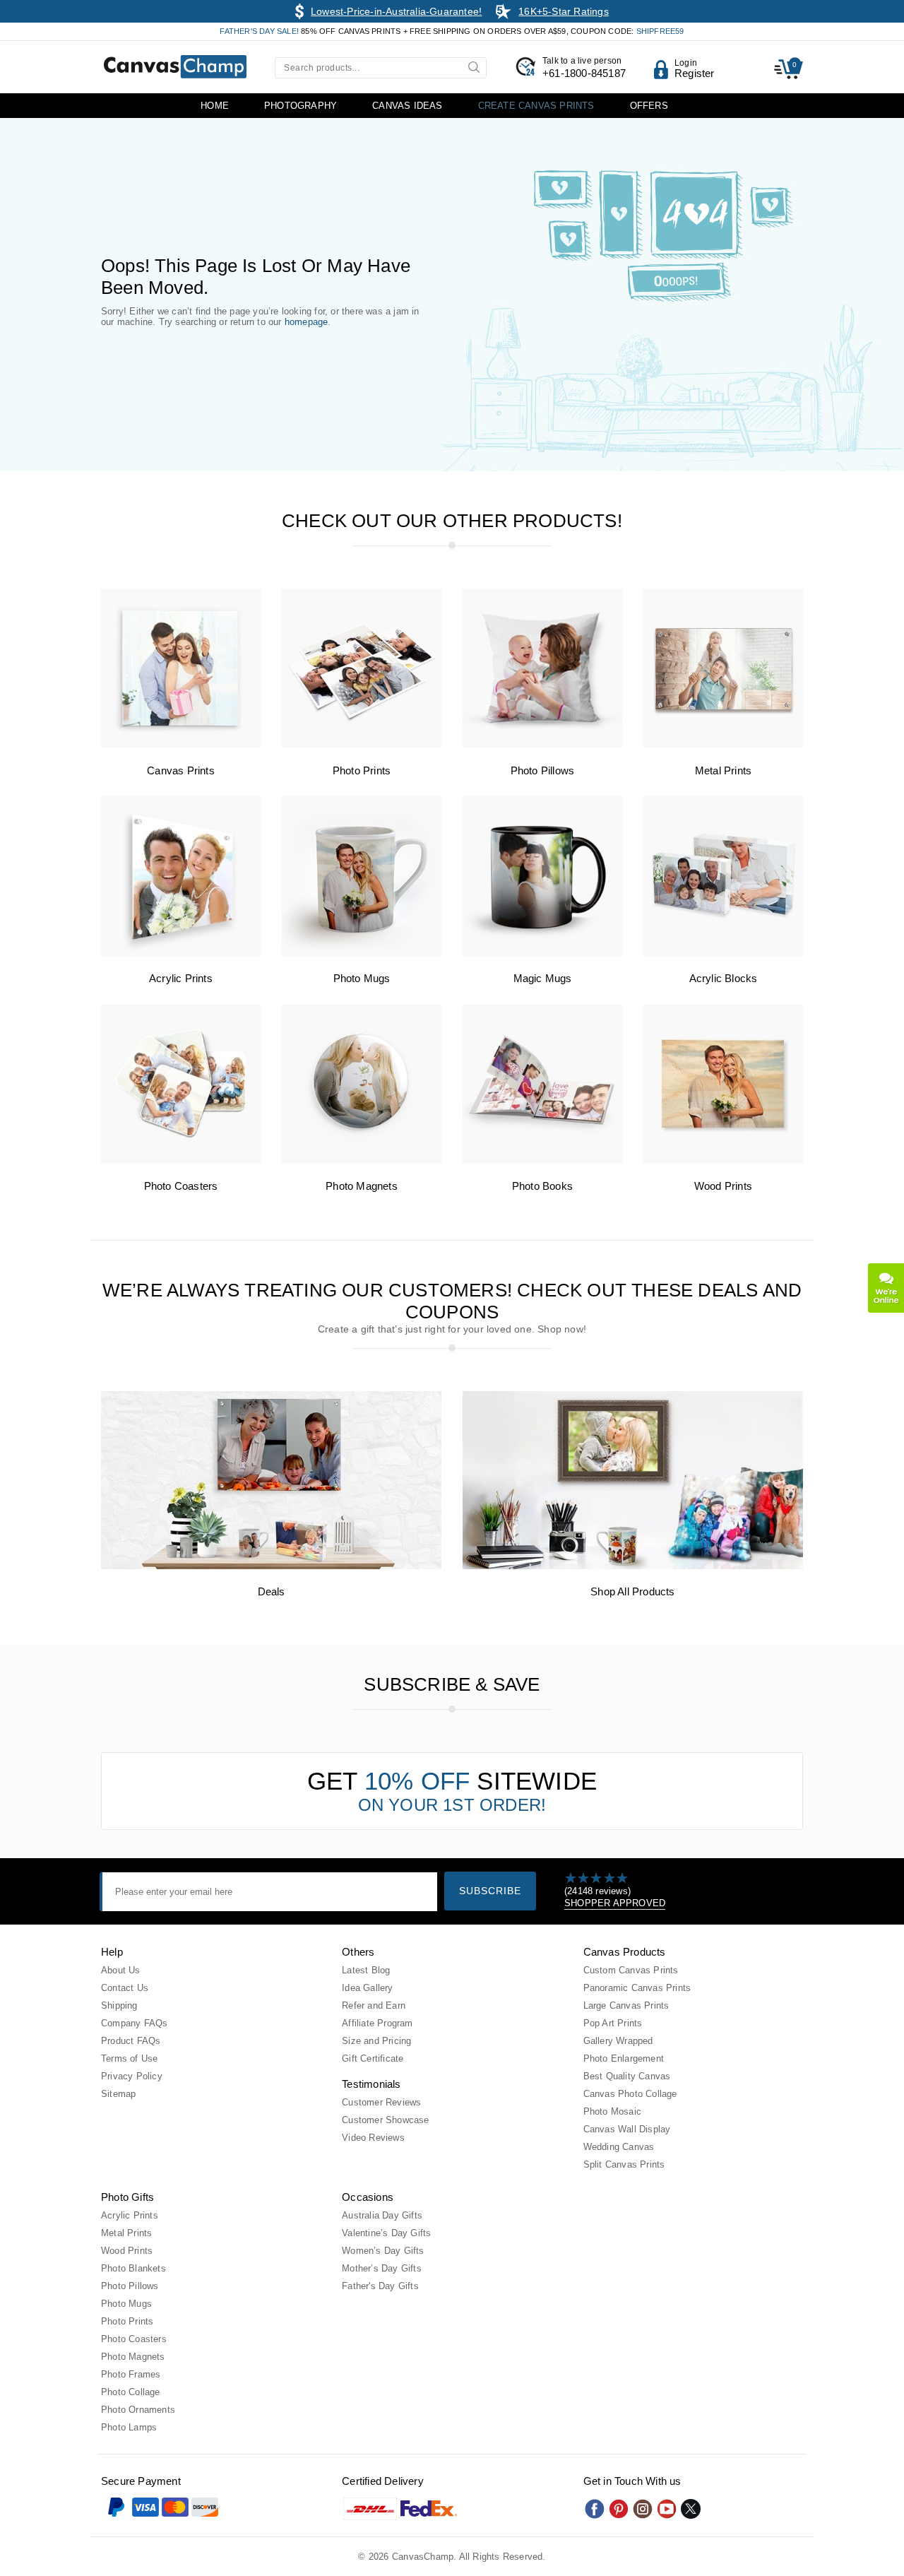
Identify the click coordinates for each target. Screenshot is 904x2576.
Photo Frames (131, 2374)
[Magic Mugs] (542, 953)
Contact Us (125, 1988)
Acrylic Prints (181, 978)
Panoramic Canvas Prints (637, 1988)
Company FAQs (134, 2023)
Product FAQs (131, 2041)
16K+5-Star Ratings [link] (564, 11)
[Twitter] (691, 2509)
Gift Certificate (373, 2058)
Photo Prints (362, 770)
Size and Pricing (376, 2041)
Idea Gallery (367, 1988)
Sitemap (118, 2094)
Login (686, 63)
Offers (649, 106)
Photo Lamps (129, 2427)
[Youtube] (667, 2509)
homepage (307, 322)
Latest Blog (366, 1970)
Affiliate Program (377, 2023)
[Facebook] (595, 2509)
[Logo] (175, 67)
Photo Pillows (543, 770)
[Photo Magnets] (362, 1160)
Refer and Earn (374, 2005)
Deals (272, 1591)
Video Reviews (373, 2138)
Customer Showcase (385, 2120)
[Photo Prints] (362, 745)
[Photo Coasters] (181, 1160)
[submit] (476, 66)
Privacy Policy (132, 2076)
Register (695, 73)
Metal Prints (723, 770)
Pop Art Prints (613, 2023)
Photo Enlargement (624, 2058)
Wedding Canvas (619, 2147)
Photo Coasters (181, 1186)
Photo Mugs (362, 978)
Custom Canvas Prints (631, 1970)
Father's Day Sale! (260, 31)
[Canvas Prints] (181, 745)
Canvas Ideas (407, 106)
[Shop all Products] (633, 1566)
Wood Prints (723, 1186)
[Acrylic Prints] (181, 953)
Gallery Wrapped (618, 2041)
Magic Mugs (543, 978)
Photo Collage (131, 2392)
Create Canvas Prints (536, 106)
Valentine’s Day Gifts (386, 2233)
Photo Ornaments (138, 2410)
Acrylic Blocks (724, 978)
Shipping (119, 2005)
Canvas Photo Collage (630, 2094)
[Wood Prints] (723, 1160)
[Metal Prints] (723, 745)
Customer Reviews (381, 2102)
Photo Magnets (362, 1186)
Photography (301, 106)
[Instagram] (643, 2509)
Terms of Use (129, 2058)
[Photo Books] (542, 1160)
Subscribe (490, 1891)
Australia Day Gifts (382, 2215)
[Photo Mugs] (362, 953)
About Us (121, 1970)
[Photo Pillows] (542, 745)
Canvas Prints (181, 770)
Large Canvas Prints (626, 2005)
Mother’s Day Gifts (382, 2268)
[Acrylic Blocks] (723, 953)
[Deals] (271, 1566)
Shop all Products (632, 1591)
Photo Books (542, 1186)
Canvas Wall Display (627, 2129)
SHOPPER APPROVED (615, 1903)
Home (215, 106)
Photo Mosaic (612, 2111)
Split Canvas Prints (624, 2164)
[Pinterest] (619, 2509)
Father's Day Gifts (380, 2286)
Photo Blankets (133, 2268)
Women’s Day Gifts (383, 2251)
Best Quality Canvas (627, 2076)
